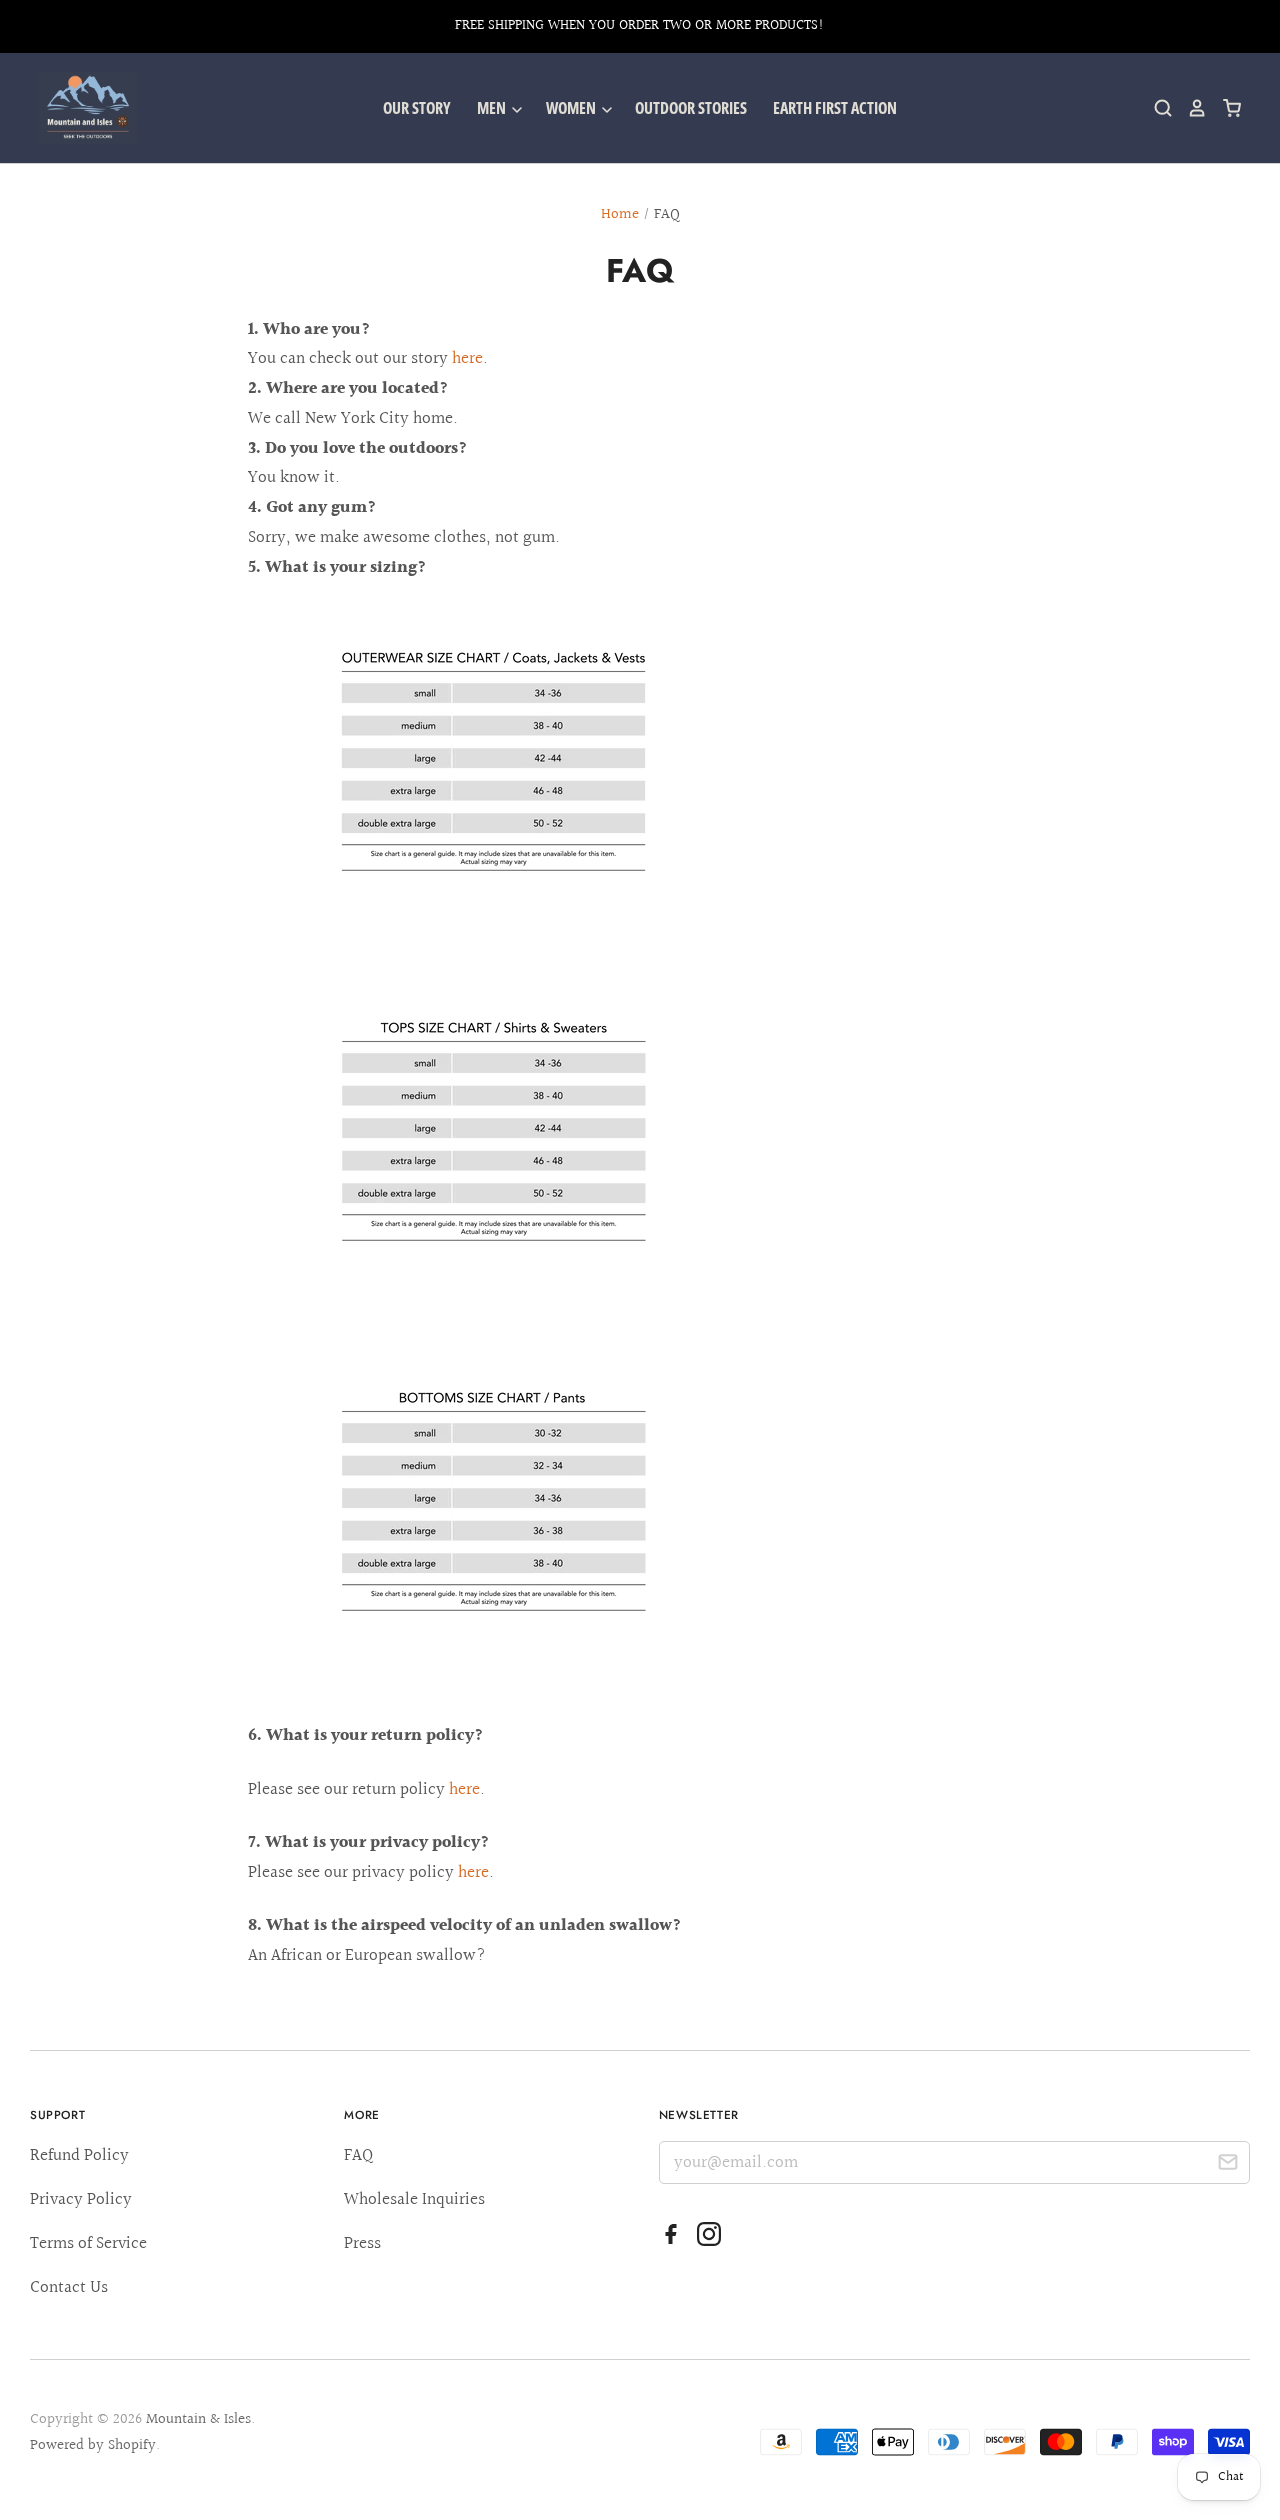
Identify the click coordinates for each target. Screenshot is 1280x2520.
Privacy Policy (81, 2199)
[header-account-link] (1190, 108)
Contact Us (69, 2287)
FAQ (358, 2155)
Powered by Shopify (93, 2445)
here (467, 358)
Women (572, 108)
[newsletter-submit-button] (1227, 2165)
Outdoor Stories (691, 108)
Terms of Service (88, 2243)
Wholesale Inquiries (414, 2199)
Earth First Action (835, 108)
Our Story (417, 108)
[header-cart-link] (1224, 108)
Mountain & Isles (198, 2419)
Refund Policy (79, 2155)
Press (362, 2243)
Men (493, 108)
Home (620, 214)
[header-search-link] (1156, 108)
